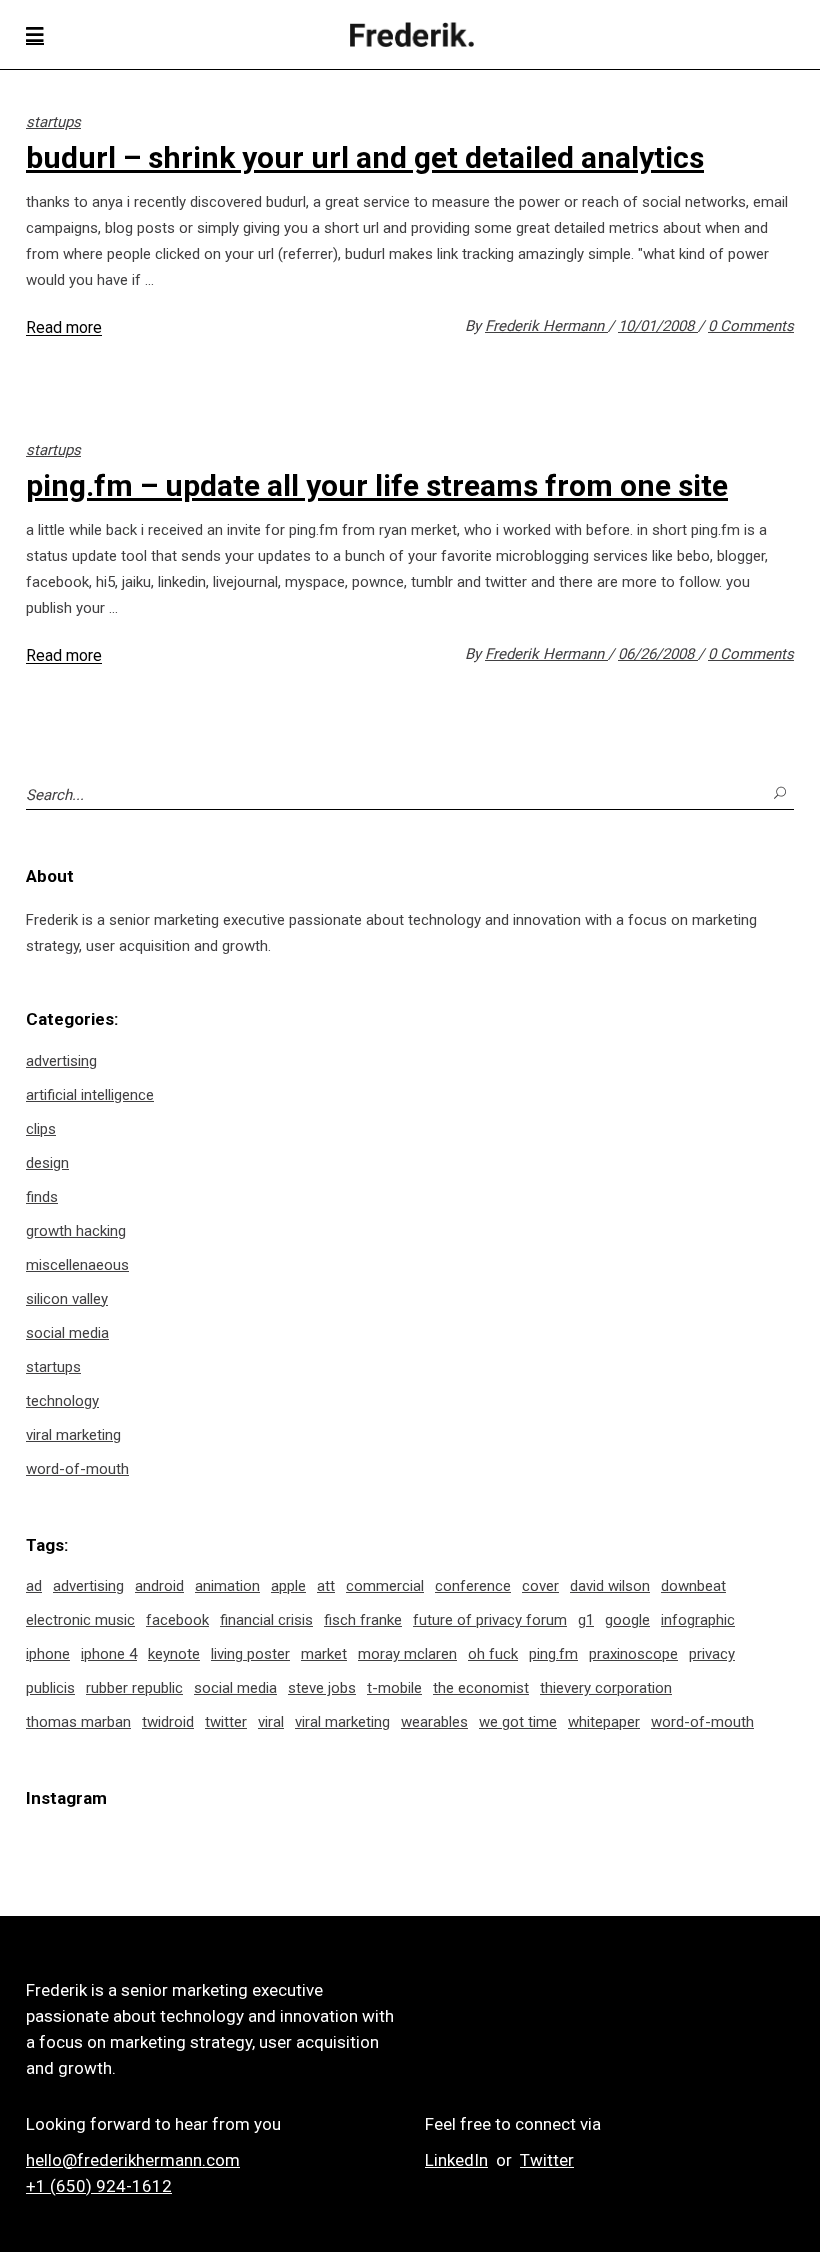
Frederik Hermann (546, 326)
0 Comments (751, 326)
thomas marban (78, 1722)
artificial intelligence (90, 1095)
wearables (434, 1722)
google (627, 1620)
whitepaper (604, 1722)
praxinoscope (633, 1654)
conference (473, 1586)
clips (41, 1129)
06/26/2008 (658, 654)
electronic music (80, 1620)
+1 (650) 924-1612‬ (99, 2186)
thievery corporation (606, 1688)
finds (42, 1197)
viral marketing (73, 1435)
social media (67, 1333)
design (47, 1163)
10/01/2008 (658, 326)
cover (540, 1586)
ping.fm (553, 1654)
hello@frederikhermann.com (133, 2160)
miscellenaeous (77, 1265)
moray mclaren (407, 1654)
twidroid (168, 1722)
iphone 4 (109, 1654)
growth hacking (76, 1231)
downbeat (693, 1586)
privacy (712, 1654)
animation (227, 1586)
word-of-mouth (77, 1469)
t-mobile (394, 1688)
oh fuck (493, 1654)
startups (53, 122)
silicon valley (67, 1299)
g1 (586, 1620)
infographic (698, 1620)
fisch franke (363, 1620)
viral (271, 1722)
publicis (50, 1688)
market (324, 1654)
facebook (177, 1620)
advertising (61, 1061)
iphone (48, 1654)
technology (62, 1401)
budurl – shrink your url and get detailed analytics (365, 157)
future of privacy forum (490, 1620)
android (159, 1586)
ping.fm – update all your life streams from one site (377, 485)
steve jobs (322, 1688)
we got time (518, 1722)
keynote (174, 1654)
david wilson (610, 1586)
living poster (250, 1654)
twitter (226, 1722)
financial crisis (266, 1620)
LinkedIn (456, 2160)
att (326, 1586)
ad (34, 1586)
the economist (481, 1688)
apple (288, 1586)
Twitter (547, 2160)
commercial (385, 1586)
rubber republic (134, 1688)
